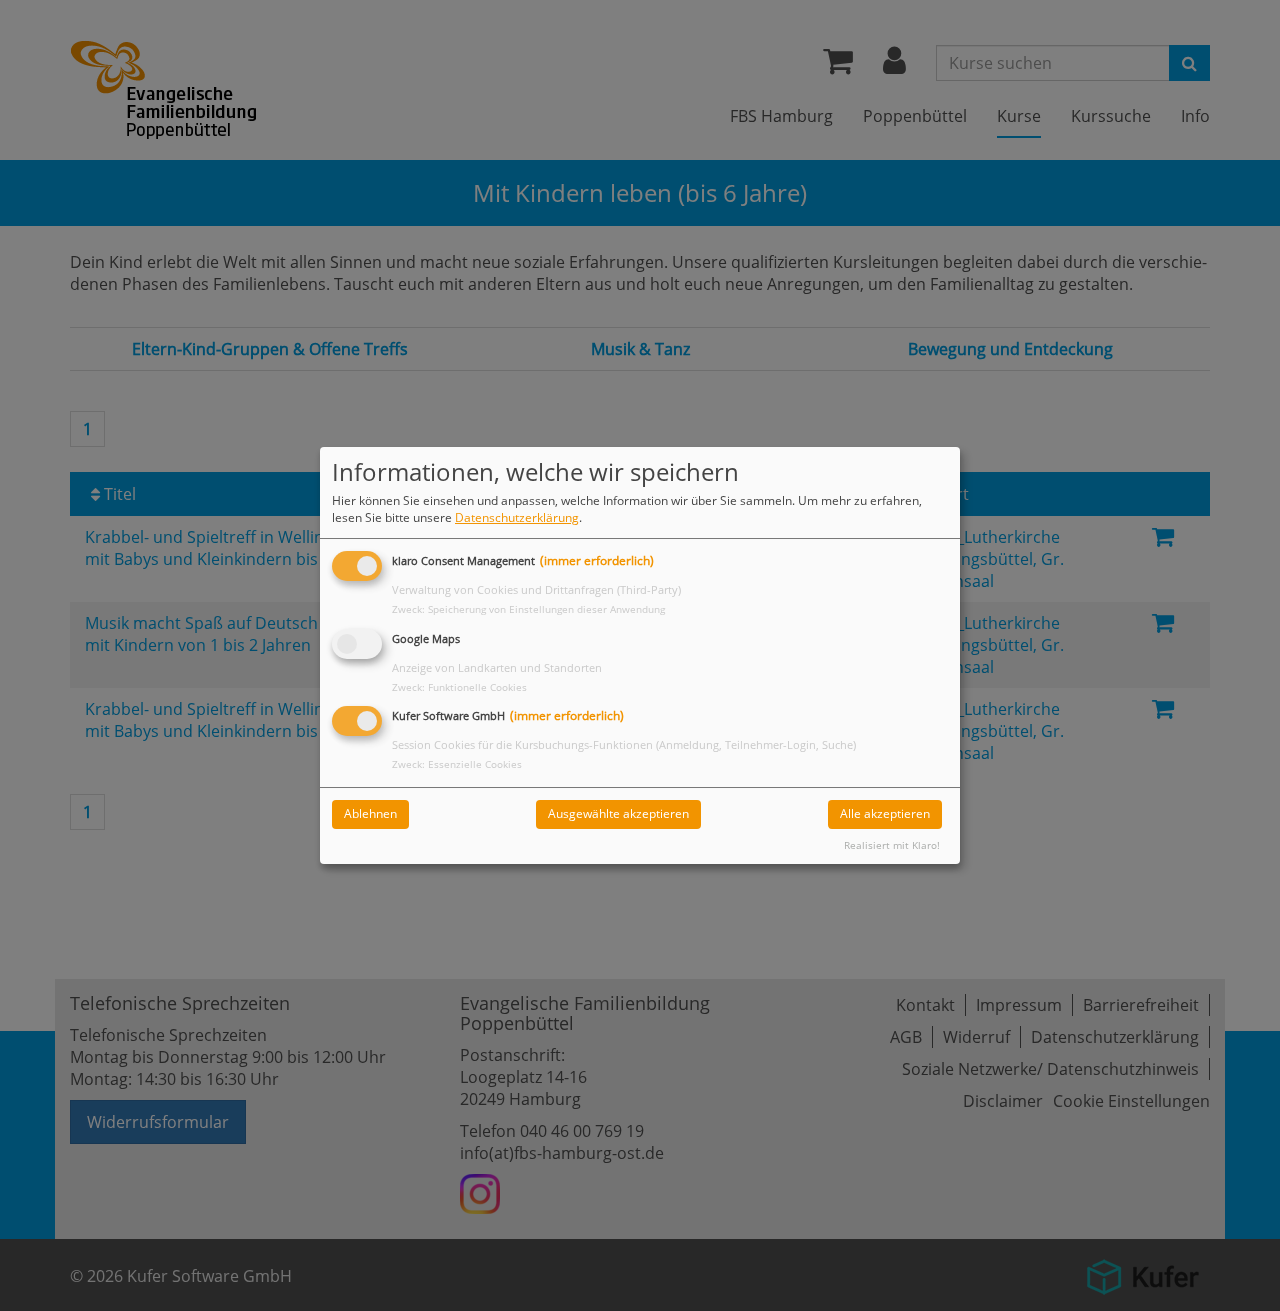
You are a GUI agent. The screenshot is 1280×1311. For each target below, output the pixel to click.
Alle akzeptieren (885, 813)
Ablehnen (370, 813)
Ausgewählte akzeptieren (618, 813)
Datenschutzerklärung (517, 517)
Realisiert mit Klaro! (892, 845)
